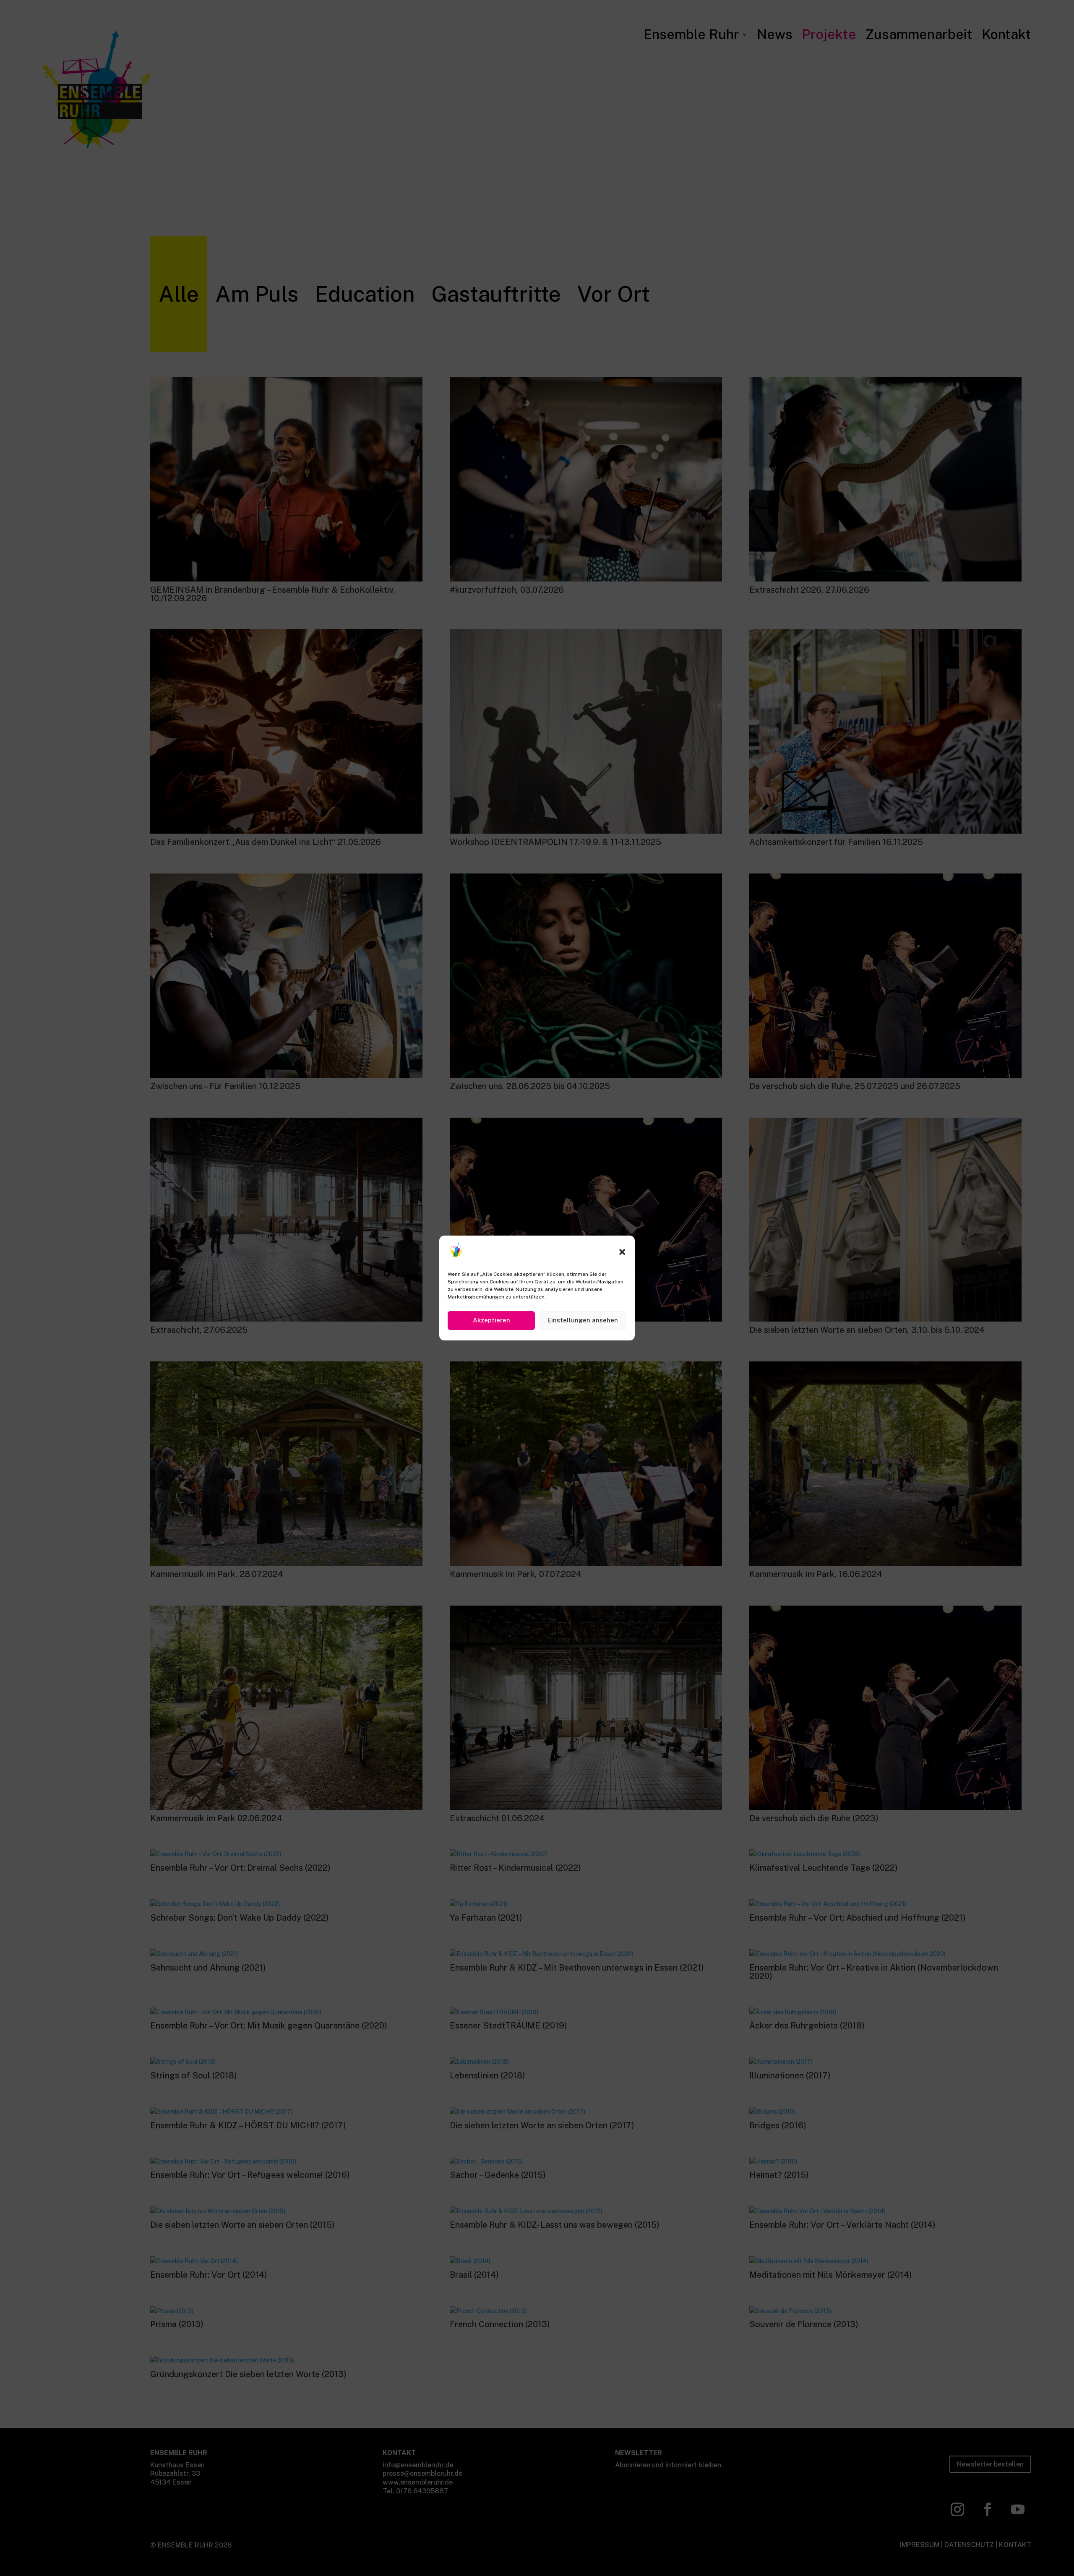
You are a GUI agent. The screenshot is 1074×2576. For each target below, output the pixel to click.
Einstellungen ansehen (583, 1320)
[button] (622, 1252)
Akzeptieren (491, 1320)
